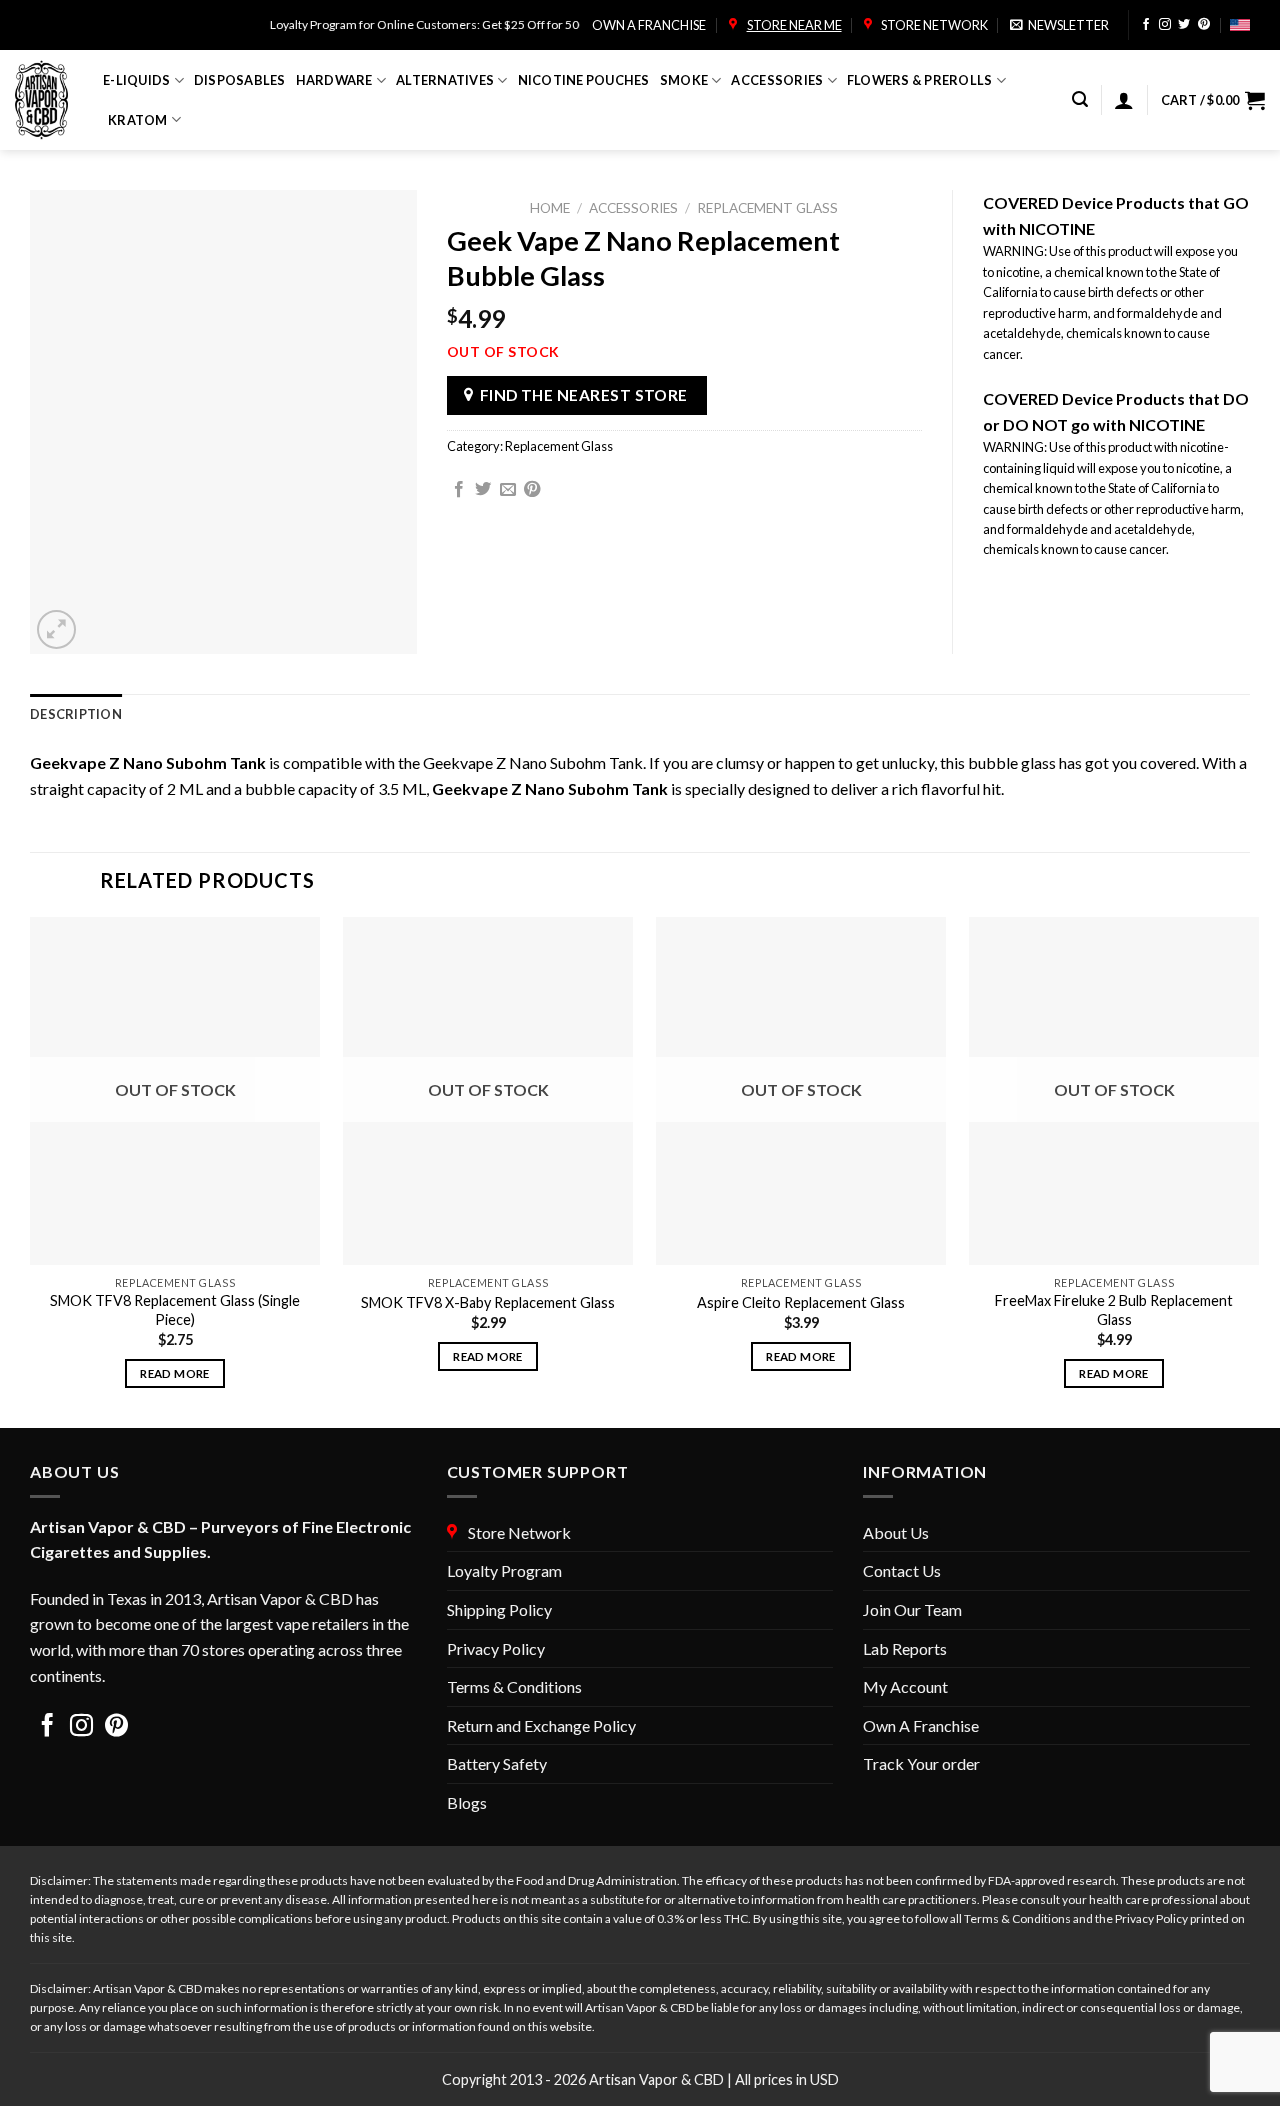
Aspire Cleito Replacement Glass (801, 1302)
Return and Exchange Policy (541, 1725)
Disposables (240, 80)
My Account (905, 1686)
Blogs (467, 1802)
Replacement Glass (767, 208)
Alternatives (445, 80)
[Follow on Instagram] (1165, 25)
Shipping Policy (499, 1609)
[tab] (76, 714)
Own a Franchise (649, 25)
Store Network (932, 25)
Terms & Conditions (514, 1686)
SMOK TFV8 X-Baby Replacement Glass (488, 1302)
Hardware (334, 80)
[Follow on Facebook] (1146, 25)
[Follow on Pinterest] (1204, 25)
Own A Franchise (921, 1725)
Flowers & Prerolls (920, 80)
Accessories (777, 80)
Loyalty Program (504, 1570)
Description (76, 714)
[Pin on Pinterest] (532, 490)
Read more (174, 1373)
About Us (896, 1532)
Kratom (138, 120)
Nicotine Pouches (584, 80)
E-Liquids (136, 80)
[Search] (1080, 99)
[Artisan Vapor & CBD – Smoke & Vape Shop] (44, 100)
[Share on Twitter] (483, 490)
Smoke (684, 80)
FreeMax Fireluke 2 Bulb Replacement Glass (1114, 1310)
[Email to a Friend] (508, 490)
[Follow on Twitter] (1184, 25)
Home (550, 208)
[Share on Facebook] (459, 490)
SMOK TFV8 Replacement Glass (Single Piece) (175, 1310)
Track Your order (921, 1763)
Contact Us (902, 1570)
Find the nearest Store (584, 395)
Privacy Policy (496, 1648)
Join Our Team (912, 1609)
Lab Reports (905, 1648)
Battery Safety (497, 1763)
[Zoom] (56, 629)
